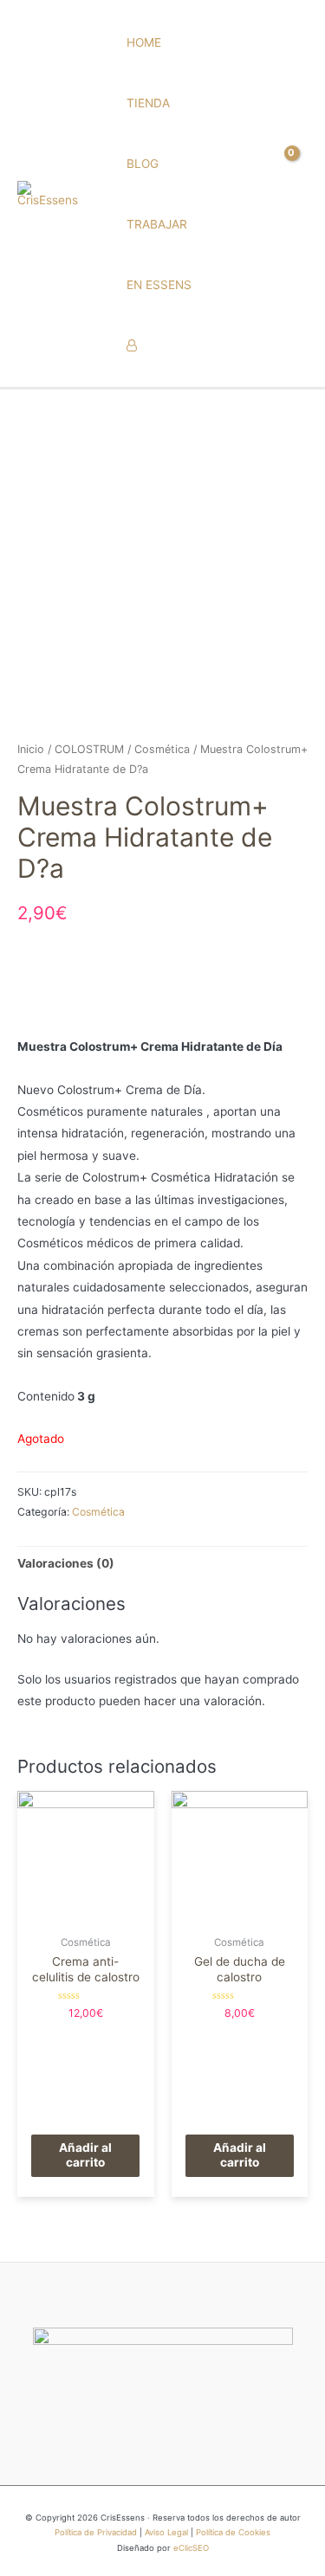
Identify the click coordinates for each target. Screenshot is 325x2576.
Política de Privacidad (96, 2532)
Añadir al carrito (85, 2155)
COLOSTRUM (89, 749)
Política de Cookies (233, 2532)
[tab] (162, 1564)
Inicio (31, 749)
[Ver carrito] (294, 193)
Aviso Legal (166, 2532)
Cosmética (162, 749)
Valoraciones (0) (66, 1563)
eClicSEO (191, 2548)
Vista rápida (86, 1914)
